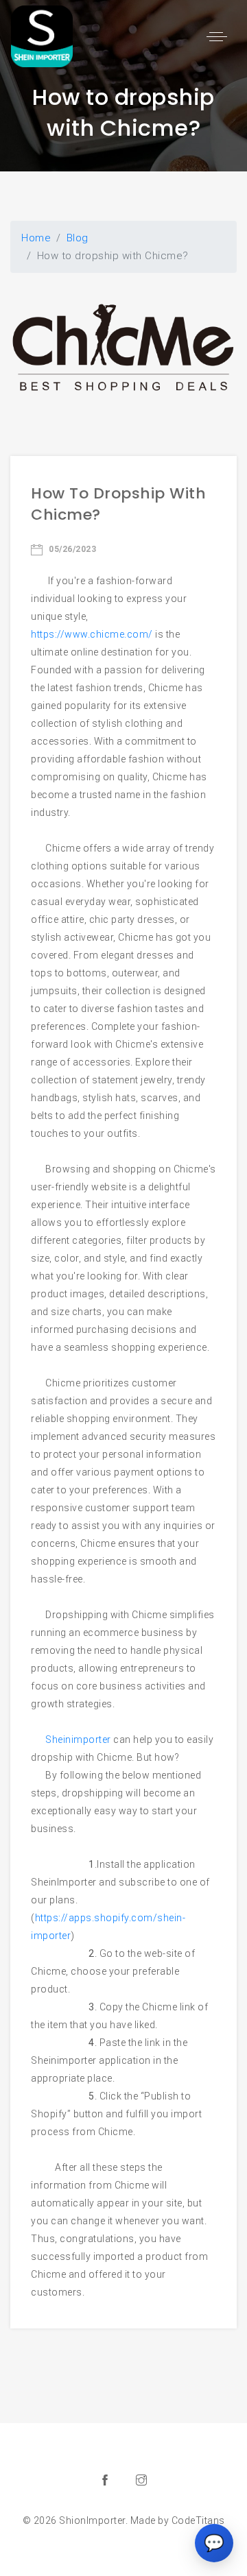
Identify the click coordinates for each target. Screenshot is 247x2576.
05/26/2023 (71, 549)
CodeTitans (198, 2520)
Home (36, 238)
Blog (78, 238)
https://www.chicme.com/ (92, 634)
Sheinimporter (78, 1740)
